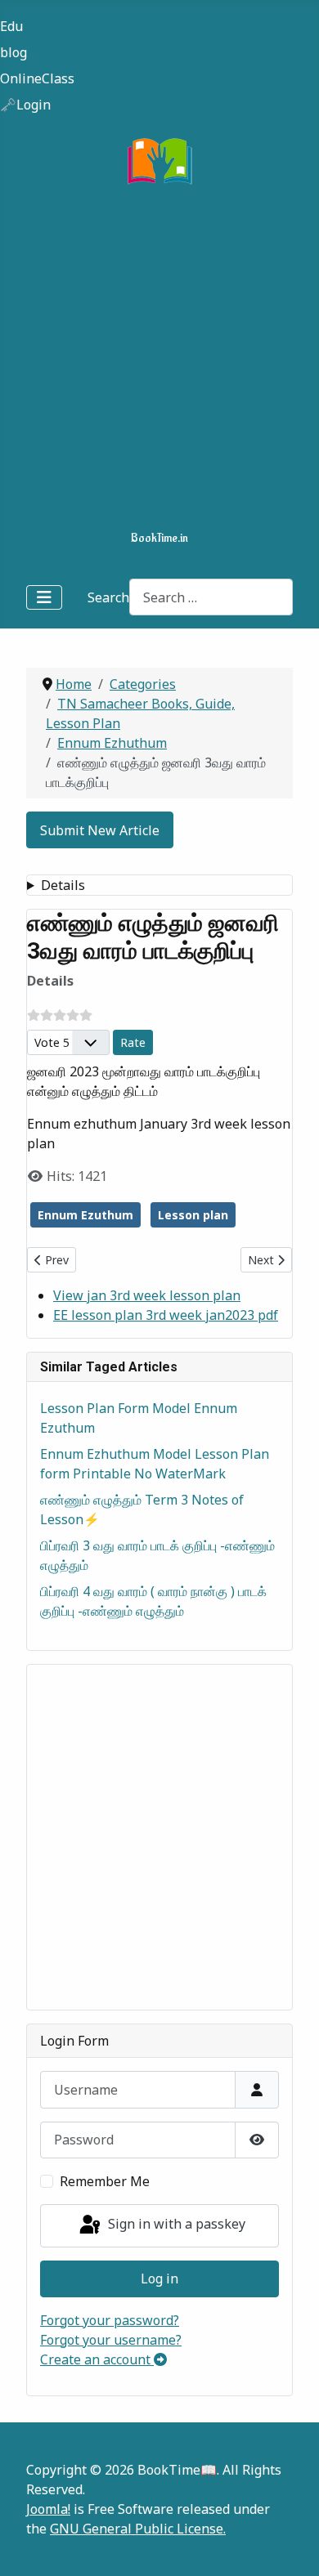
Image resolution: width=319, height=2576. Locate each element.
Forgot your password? (110, 2320)
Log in (159, 2279)
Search (108, 597)
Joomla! (48, 2509)
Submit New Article (100, 830)
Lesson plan (193, 1215)
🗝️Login (25, 105)
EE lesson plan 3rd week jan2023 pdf (166, 1315)
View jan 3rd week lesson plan (147, 1295)
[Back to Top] (290, 2546)
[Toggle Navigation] (44, 597)
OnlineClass (37, 78)
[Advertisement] (159, 361)
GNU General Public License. (138, 2529)
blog (13, 52)
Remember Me (105, 2181)
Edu (11, 26)
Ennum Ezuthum (85, 1215)
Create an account (97, 2359)
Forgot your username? (111, 2340)
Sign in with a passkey (175, 2224)
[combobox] (211, 597)
